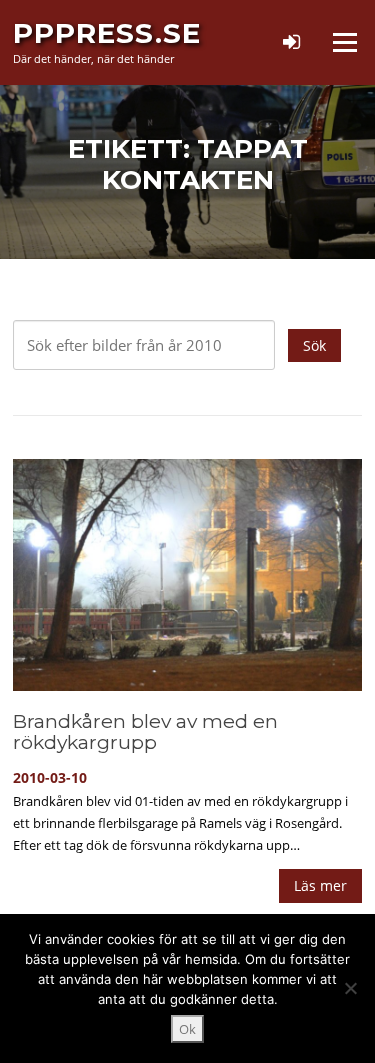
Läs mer (320, 885)
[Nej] (350, 988)
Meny (344, 42)
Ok (187, 1029)
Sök (314, 345)
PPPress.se (107, 33)
